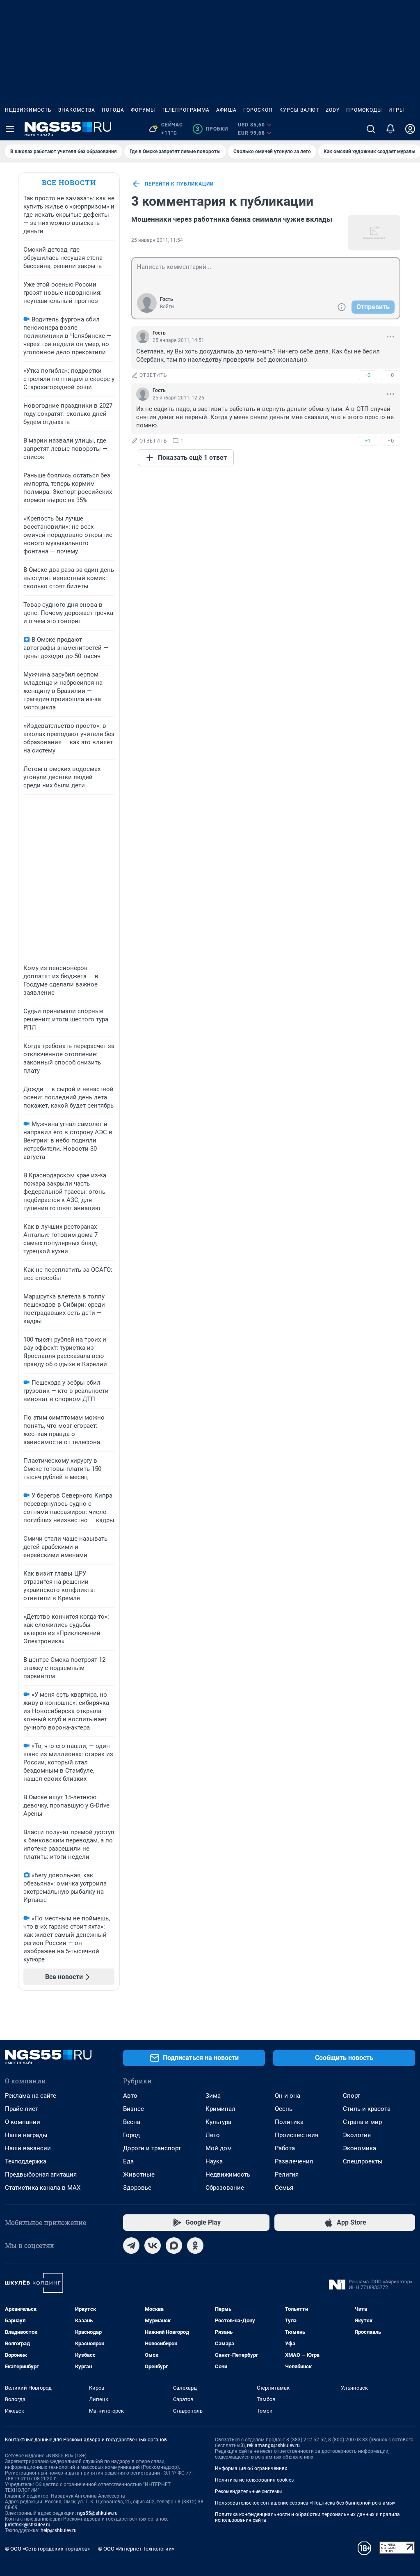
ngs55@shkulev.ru (97, 2513)
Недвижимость (28, 110)
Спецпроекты (363, 2161)
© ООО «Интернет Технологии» (136, 2549)
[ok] (195, 2246)
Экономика (360, 2148)
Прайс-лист (22, 2109)
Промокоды (364, 110)
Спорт (352, 2096)
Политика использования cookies (254, 2480)
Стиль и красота (367, 2109)
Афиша (226, 110)
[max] (174, 2246)
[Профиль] (410, 129)
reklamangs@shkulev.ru (273, 2445)
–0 (390, 375)
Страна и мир (362, 2122)
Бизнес (134, 2109)
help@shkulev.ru (59, 2530)
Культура (218, 2122)
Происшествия (297, 2135)
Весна (132, 2122)
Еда (128, 2161)
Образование (225, 2188)
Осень (284, 2109)
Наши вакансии (28, 2148)
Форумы (143, 110)
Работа (285, 2148)
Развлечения (294, 2161)
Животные (139, 2175)
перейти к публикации (179, 184)
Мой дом (219, 2148)
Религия (287, 2175)
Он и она (288, 2096)
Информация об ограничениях (251, 2468)
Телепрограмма (186, 110)
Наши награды (26, 2135)
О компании (23, 2122)
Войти (167, 307)
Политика (289, 2122)
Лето (213, 2135)
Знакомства (77, 110)
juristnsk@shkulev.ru (28, 2525)
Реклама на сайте (31, 2096)
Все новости (69, 182)
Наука (214, 2161)
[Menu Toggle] (10, 129)
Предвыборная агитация (41, 2175)
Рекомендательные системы (248, 2491)
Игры (396, 110)
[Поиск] (371, 129)
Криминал (220, 2109)
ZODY (333, 110)
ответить (153, 375)
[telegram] (131, 2246)
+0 (367, 375)
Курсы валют (299, 110)
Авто (130, 2096)
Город (131, 2135)
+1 (367, 441)
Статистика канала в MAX (43, 2188)
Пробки (212, 129)
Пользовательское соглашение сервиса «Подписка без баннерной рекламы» (305, 2503)
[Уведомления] (390, 129)
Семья (284, 2188)
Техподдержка (26, 2161)
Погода (113, 110)
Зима (213, 2096)
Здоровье (137, 2188)
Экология (357, 2135)
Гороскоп (258, 110)
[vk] (153, 2246)
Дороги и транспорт (152, 2148)
